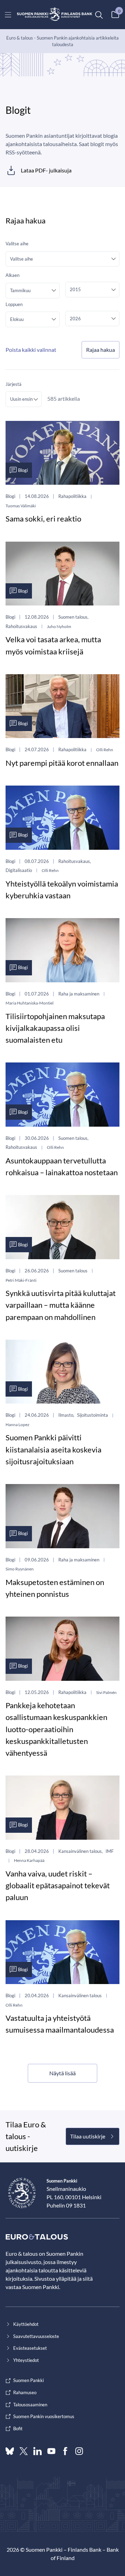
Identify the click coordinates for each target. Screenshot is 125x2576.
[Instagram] (79, 2451)
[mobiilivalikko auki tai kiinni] (8, 15)
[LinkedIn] (37, 2451)
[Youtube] (51, 2451)
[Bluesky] (10, 2451)
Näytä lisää (62, 2073)
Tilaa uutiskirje (88, 2136)
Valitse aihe (17, 244)
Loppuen (14, 304)
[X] (24, 2451)
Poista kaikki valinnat (31, 350)
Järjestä (14, 384)
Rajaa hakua (101, 350)
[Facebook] (65, 2451)
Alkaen (12, 275)
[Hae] (99, 15)
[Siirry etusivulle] (55, 15)
